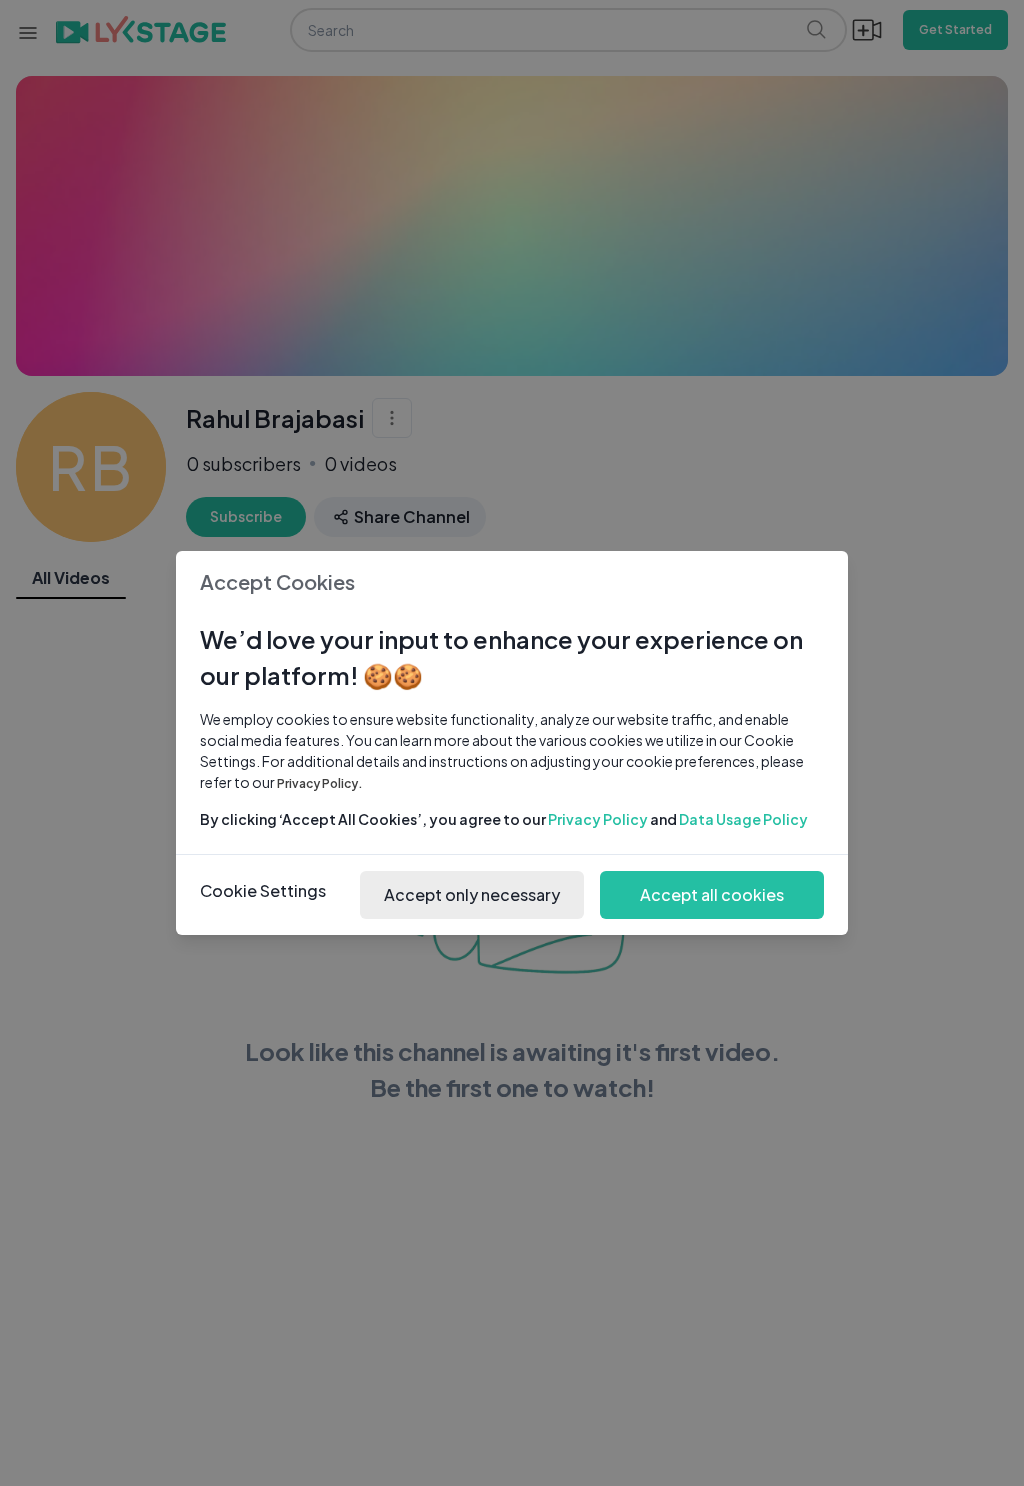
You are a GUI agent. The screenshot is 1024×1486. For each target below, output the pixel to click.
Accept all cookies (712, 894)
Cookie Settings (263, 890)
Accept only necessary (472, 894)
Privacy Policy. (320, 783)
